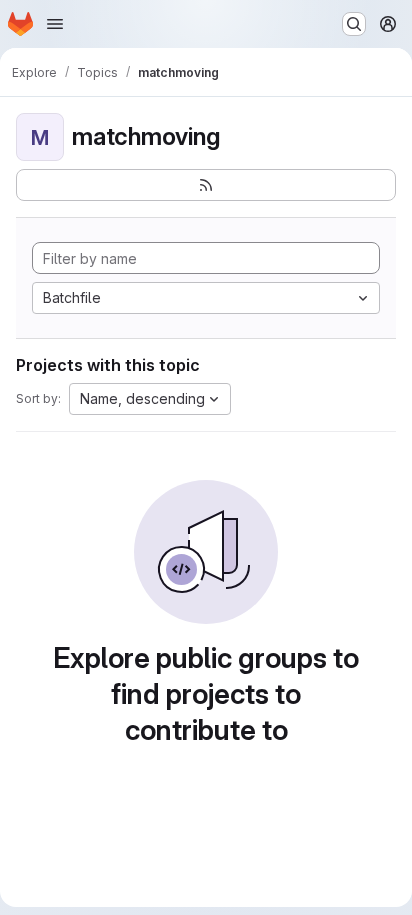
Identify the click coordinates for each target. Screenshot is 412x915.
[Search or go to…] (354, 24)
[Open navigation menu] (55, 24)
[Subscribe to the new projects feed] (206, 185)
